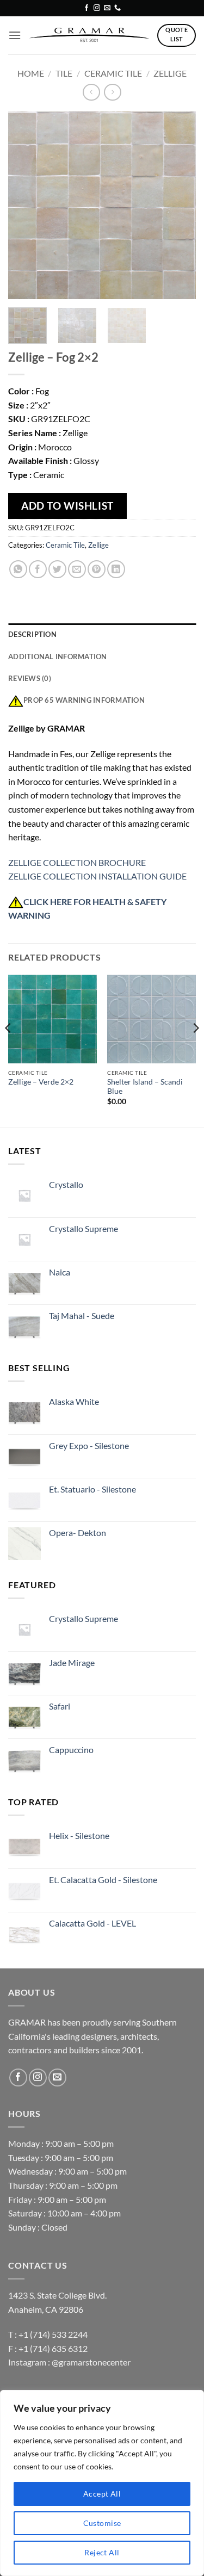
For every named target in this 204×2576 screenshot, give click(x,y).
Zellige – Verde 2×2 (41, 1082)
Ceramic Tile (113, 73)
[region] (102, 2483)
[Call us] (118, 8)
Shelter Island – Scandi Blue (145, 1087)
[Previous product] (112, 92)
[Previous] (26, 205)
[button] (15, 35)
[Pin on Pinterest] (97, 569)
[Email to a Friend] (77, 569)
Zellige (170, 73)
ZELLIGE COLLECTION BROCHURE (77, 862)
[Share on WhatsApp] (18, 569)
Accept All (102, 2494)
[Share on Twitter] (57, 569)
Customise (102, 2523)
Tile (64, 73)
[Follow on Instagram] (97, 8)
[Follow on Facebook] (86, 8)
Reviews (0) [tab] (30, 678)
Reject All (102, 2552)
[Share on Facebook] (38, 569)
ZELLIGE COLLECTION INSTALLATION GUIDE (97, 876)
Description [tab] (32, 634)
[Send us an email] (107, 8)
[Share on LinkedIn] (116, 569)
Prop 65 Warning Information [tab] (84, 700)
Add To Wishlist (67, 506)
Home (31, 73)
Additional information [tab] (58, 657)
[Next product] (91, 92)
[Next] (178, 205)
